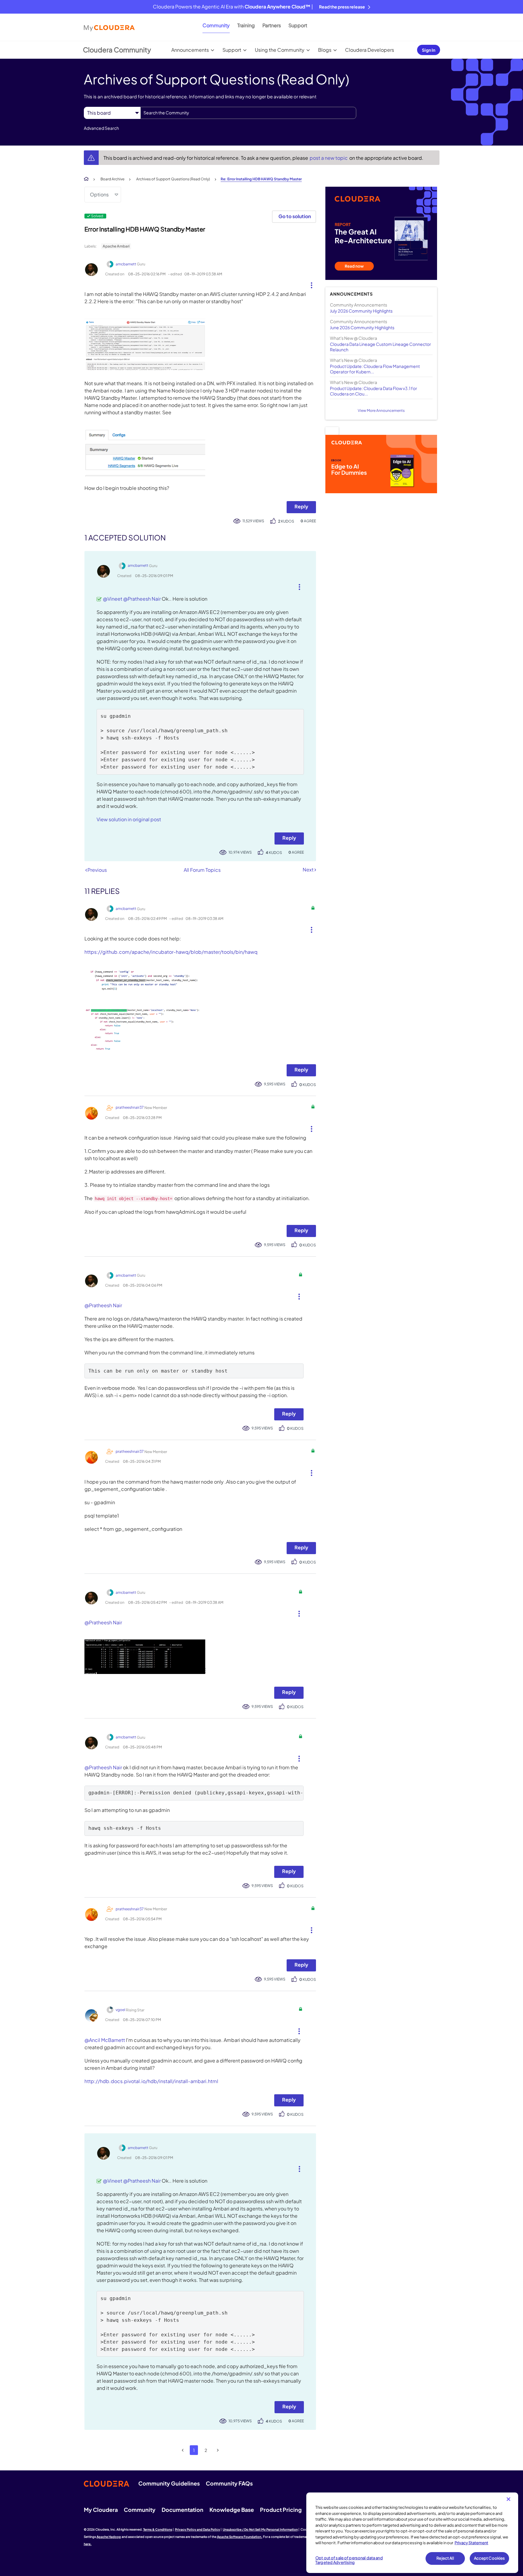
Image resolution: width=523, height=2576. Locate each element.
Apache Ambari (116, 246)
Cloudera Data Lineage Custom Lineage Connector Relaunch (380, 347)
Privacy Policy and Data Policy (197, 2529)
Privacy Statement (471, 2543)
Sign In (429, 50)
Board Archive (112, 179)
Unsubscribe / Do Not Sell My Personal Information (260, 2529)
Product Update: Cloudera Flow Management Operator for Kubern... (375, 369)
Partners (272, 25)
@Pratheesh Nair (142, 599)
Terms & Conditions (158, 2529)
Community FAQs (229, 2483)
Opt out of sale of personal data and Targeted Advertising (349, 2560)
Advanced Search (101, 128)
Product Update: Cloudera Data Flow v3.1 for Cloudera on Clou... (373, 391)
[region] (412, 2533)
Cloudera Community (117, 50)
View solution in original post (129, 819)
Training (246, 25)
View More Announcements (381, 410)
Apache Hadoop (109, 2537)
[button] (309, 284)
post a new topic (329, 158)
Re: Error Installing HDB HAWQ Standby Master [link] (261, 179)
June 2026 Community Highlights (362, 327)
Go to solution (295, 216)
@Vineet (113, 599)
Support (298, 25)
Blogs (325, 50)
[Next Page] (218, 2450)
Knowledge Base (232, 2510)
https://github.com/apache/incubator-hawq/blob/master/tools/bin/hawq (171, 952)
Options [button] (99, 194)
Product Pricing (281, 2510)
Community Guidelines (169, 2483)
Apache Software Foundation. (240, 2537)
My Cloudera (101, 2510)
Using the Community (280, 50)
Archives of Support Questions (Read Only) (173, 179)
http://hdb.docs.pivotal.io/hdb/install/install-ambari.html (151, 2081)
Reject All (445, 2558)
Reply (301, 506)
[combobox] (248, 113)
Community (216, 25)
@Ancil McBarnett (105, 2040)
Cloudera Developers (370, 50)
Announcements (190, 50)
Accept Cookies (490, 2558)
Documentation (183, 2510)
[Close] (508, 2499)
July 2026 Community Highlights (361, 311)
